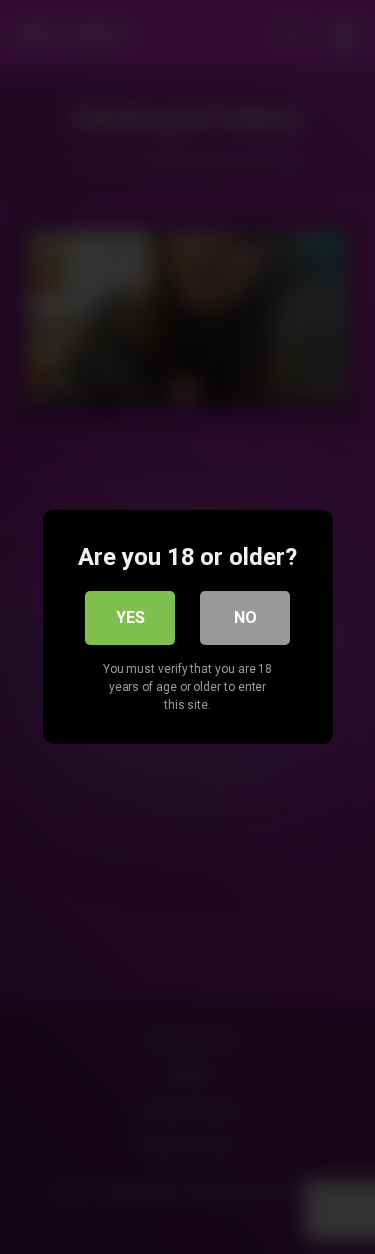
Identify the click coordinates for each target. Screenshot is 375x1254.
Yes (130, 617)
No (245, 617)
